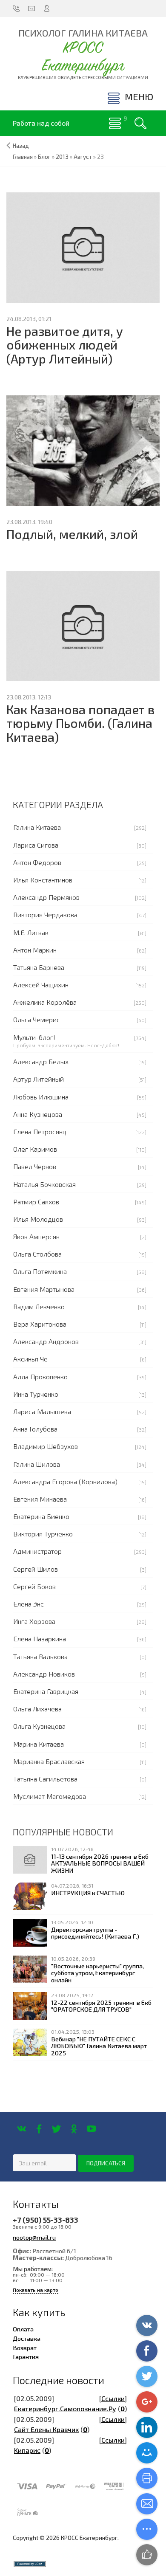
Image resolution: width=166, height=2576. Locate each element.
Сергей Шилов (36, 1569)
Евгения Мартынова (44, 1289)
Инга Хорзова (34, 1621)
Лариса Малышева (42, 1411)
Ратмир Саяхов (36, 1202)
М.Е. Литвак (31, 932)
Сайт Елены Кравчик (46, 2429)
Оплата (23, 2329)
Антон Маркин (35, 950)
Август (83, 157)
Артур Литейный (39, 1079)
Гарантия (26, 2356)
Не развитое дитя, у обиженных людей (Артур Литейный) (65, 345)
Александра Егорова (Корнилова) (65, 1481)
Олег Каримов (35, 1149)
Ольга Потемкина (40, 1271)
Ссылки (113, 2398)
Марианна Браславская (49, 1761)
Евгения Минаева (40, 1499)
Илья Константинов (43, 880)
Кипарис (27, 2450)
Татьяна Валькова (40, 1656)
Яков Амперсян (36, 1236)
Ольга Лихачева (37, 1709)
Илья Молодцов (38, 1219)
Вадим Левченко (39, 1306)
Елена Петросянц (40, 1132)
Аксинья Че (30, 1359)
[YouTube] (91, 2129)
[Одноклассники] (74, 2129)
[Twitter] (56, 2129)
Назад (21, 146)
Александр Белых (41, 1061)
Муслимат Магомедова (50, 1796)
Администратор (37, 1551)
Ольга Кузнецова (39, 1726)
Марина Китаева (39, 1744)
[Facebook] (39, 2129)
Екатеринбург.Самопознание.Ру (65, 2408)
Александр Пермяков (46, 897)
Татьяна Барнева (39, 967)
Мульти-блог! (34, 1037)
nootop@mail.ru (34, 2237)
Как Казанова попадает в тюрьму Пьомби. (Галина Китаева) (80, 723)
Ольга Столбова (37, 1254)
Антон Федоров (37, 862)
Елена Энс (29, 1604)
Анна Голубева (35, 1429)
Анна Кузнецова (38, 1114)
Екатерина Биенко (41, 1516)
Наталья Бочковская (44, 1184)
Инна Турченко (36, 1394)
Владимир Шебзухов (46, 1446)
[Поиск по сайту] (140, 123)
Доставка (27, 2338)
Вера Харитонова (40, 1324)
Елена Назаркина (40, 1639)
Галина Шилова (37, 1464)
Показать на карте (36, 2290)
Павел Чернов (35, 1166)
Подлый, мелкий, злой (72, 534)
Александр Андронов (46, 1341)
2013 (62, 157)
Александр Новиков (44, 1674)
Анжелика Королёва (45, 1002)
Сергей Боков (34, 1586)
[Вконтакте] (21, 2129)
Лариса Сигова (36, 845)
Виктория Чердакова (45, 915)
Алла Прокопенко (40, 1377)
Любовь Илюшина (41, 1097)
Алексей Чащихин (41, 985)
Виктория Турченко (43, 1534)
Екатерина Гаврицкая (46, 1691)
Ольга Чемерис (37, 1019)
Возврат (25, 2348)
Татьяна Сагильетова (45, 1779)
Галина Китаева (37, 827)
